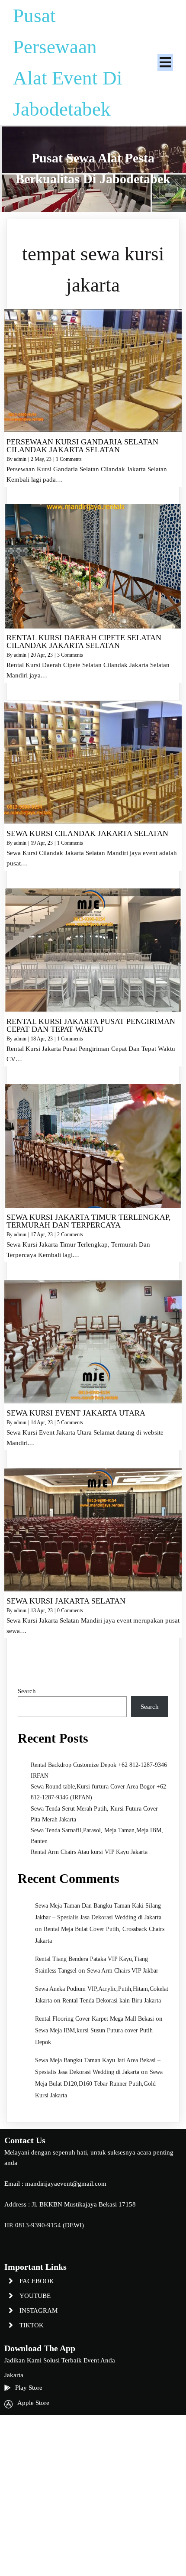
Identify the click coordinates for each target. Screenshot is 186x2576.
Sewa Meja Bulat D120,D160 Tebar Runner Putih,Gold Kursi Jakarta (99, 2084)
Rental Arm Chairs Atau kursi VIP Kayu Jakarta (89, 1852)
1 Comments (69, 459)
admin (20, 459)
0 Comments (70, 1610)
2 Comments (70, 1235)
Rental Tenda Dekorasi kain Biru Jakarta (112, 2001)
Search (27, 1691)
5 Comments (70, 1422)
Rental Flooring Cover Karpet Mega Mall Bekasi (95, 2019)
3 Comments (70, 655)
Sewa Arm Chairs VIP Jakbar (123, 1971)
